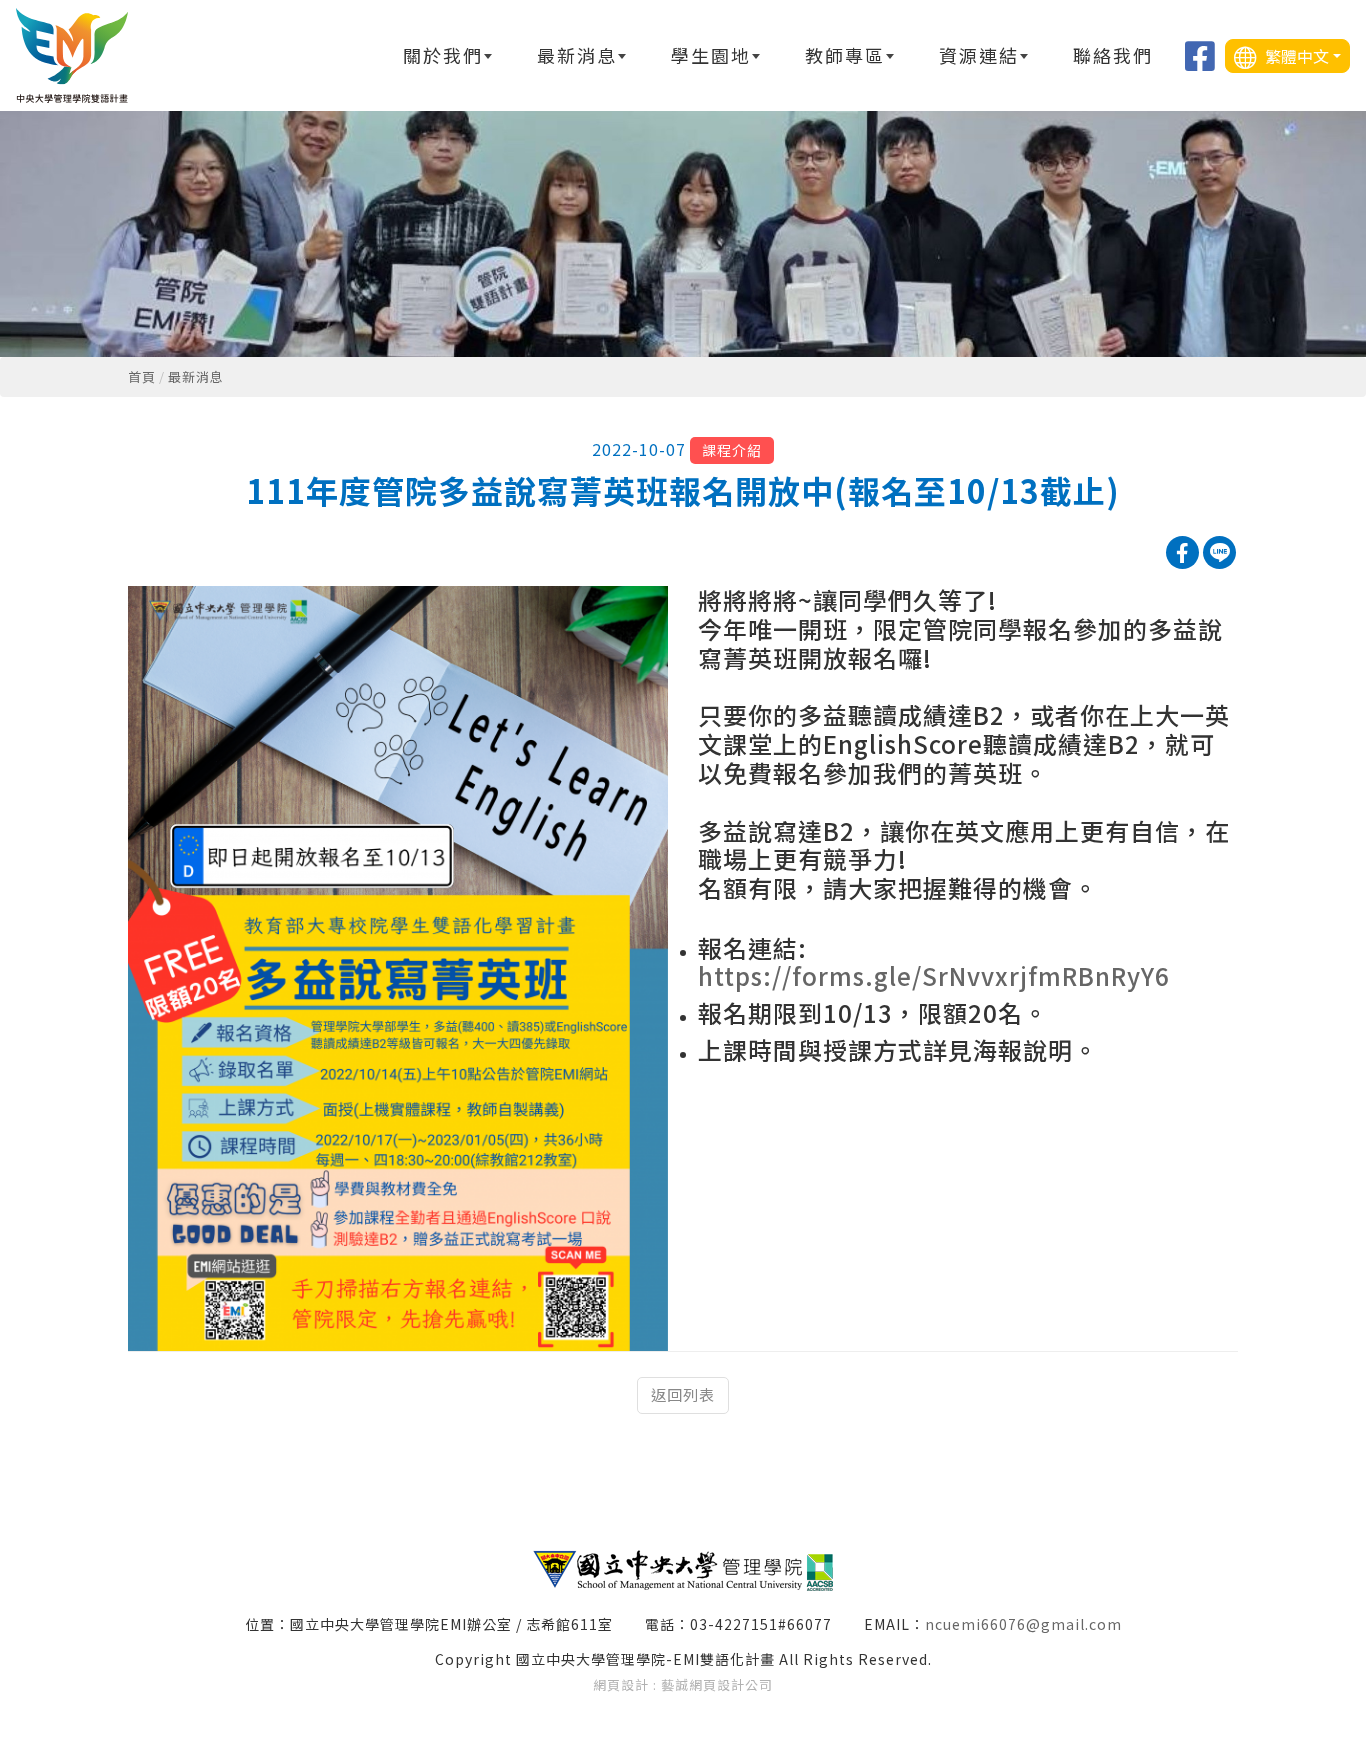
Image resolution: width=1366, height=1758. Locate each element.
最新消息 (196, 376)
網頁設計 (621, 1684)
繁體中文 (1295, 56)
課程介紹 (732, 450)
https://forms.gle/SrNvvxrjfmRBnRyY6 (934, 975)
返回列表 (683, 1394)
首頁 (142, 376)
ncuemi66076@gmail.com (1023, 1624)
